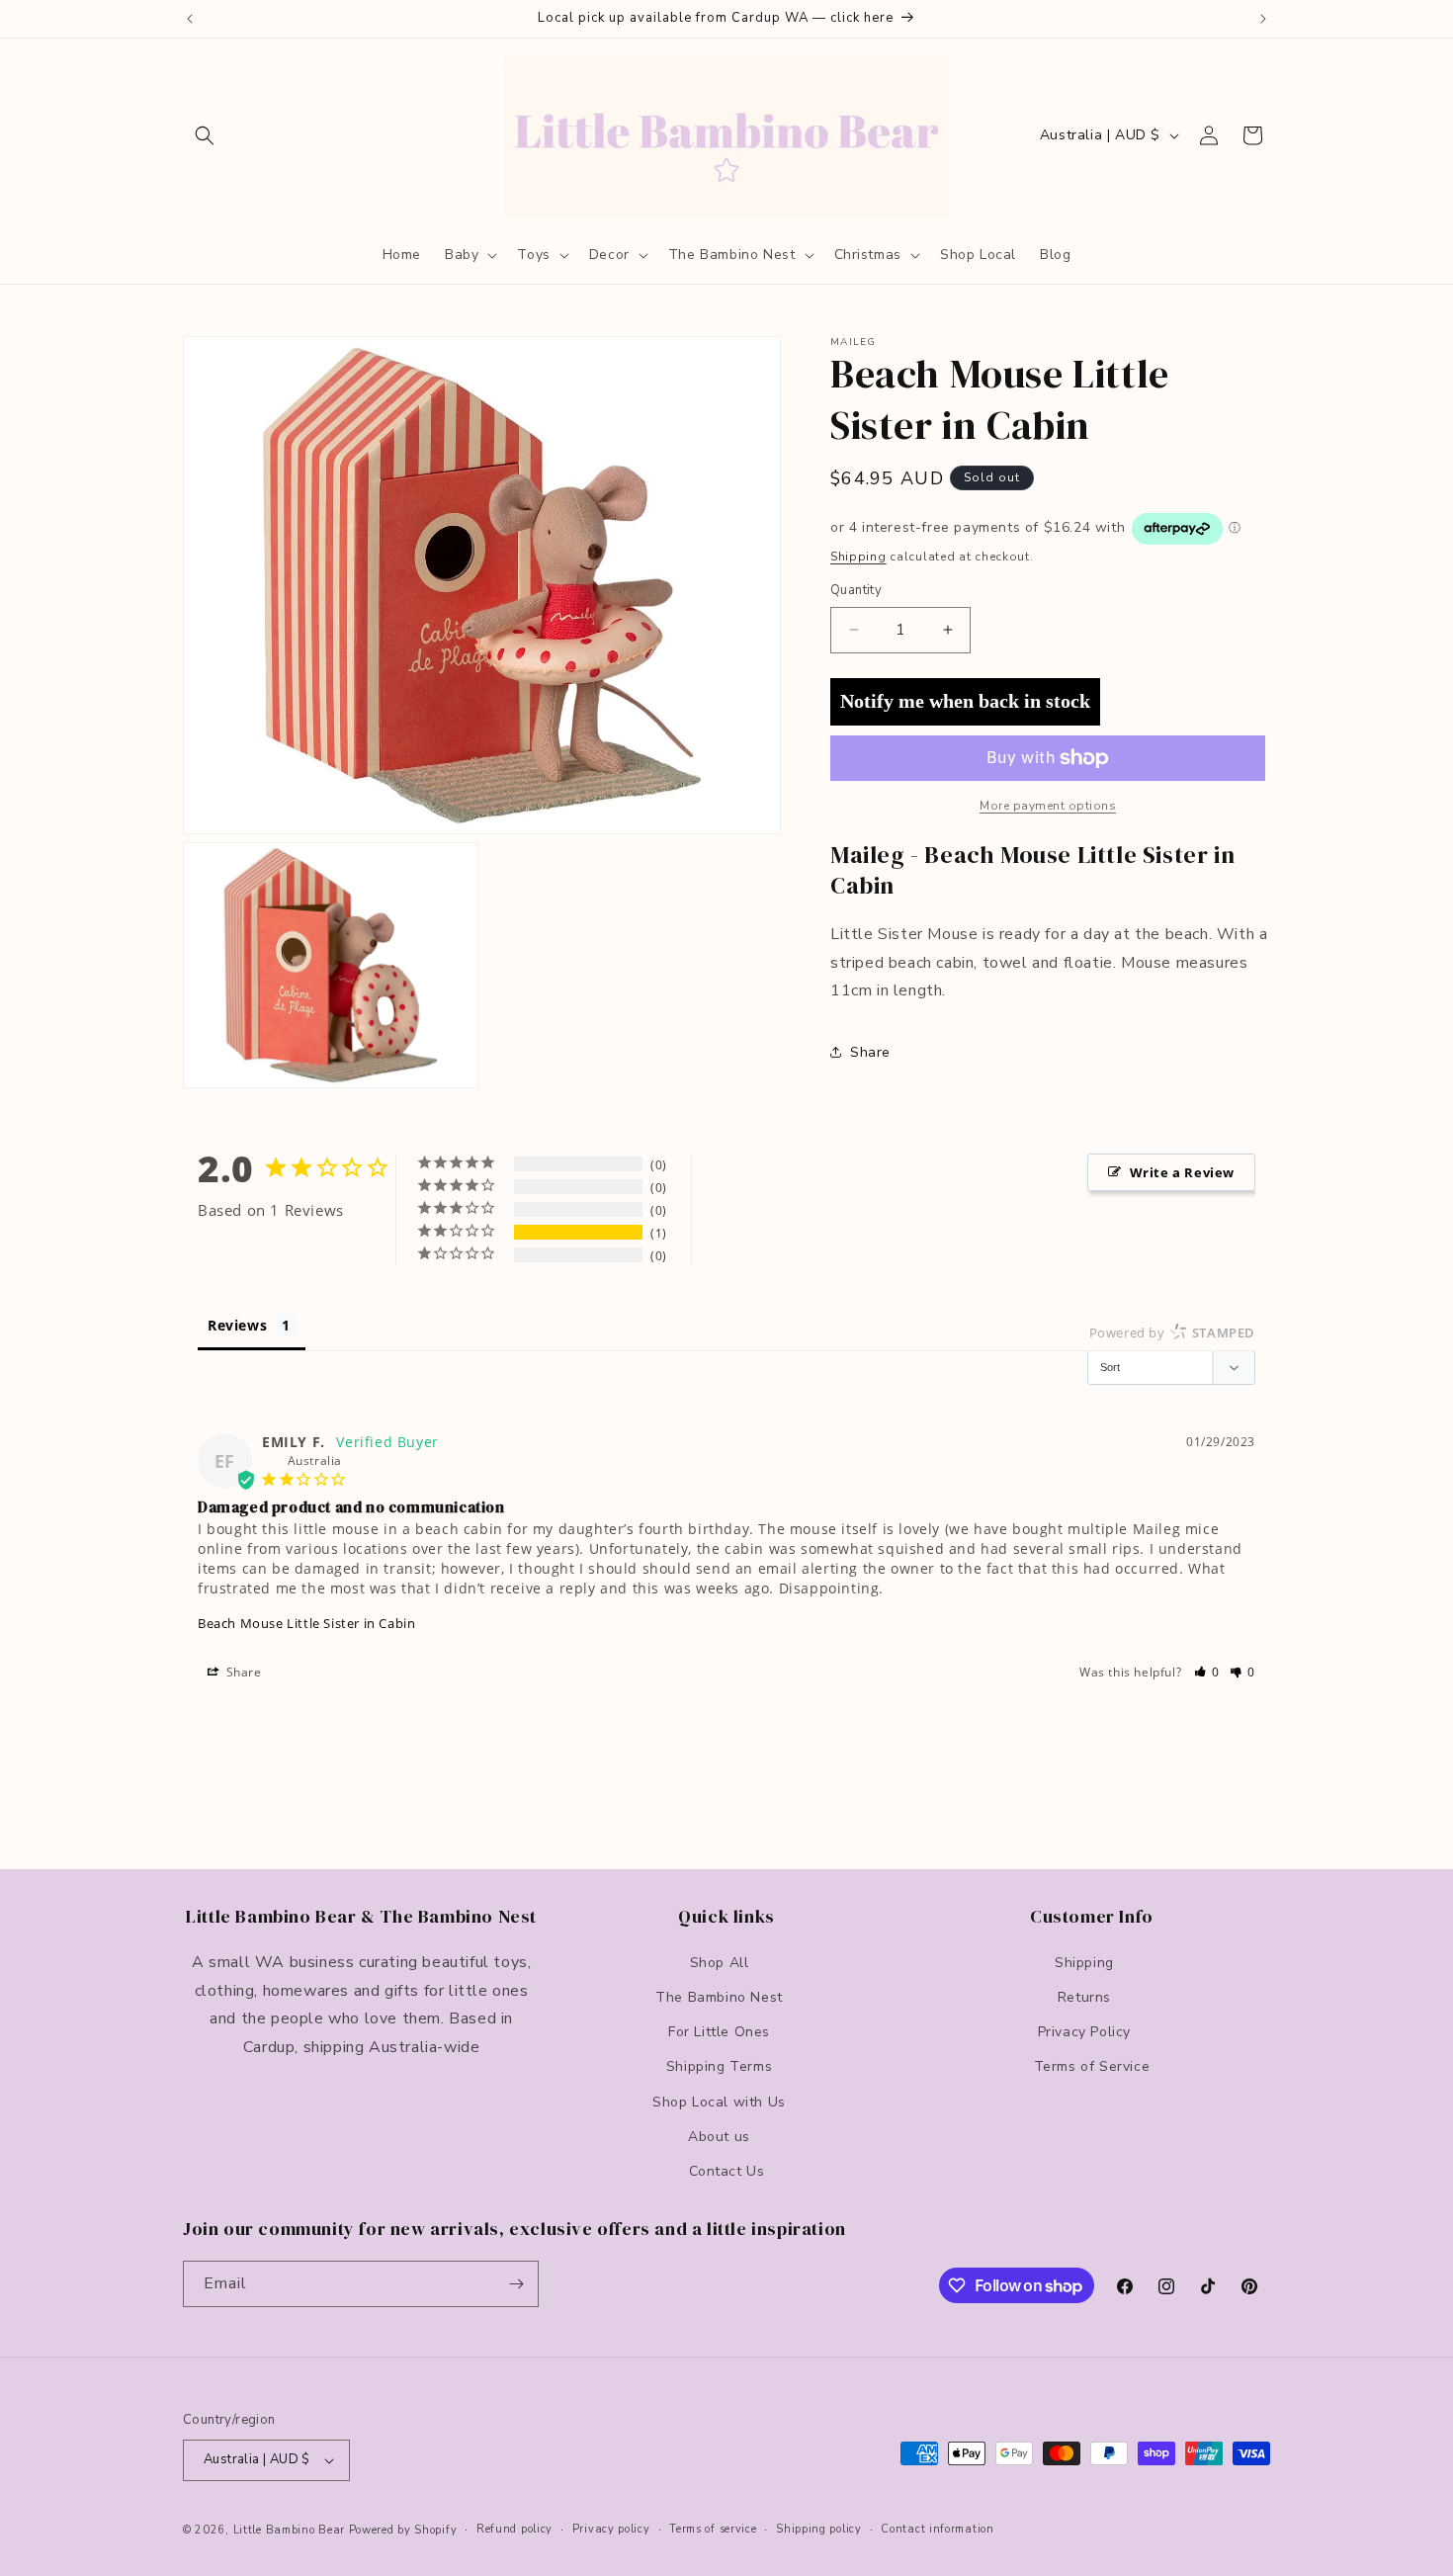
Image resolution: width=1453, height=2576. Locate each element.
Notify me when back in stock (965, 701)
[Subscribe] (516, 2284)
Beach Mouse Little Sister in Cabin (306, 1623)
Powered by (1172, 1332)
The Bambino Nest (719, 1996)
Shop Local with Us (719, 2101)
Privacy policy (611, 2529)
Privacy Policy (1084, 2031)
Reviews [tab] (237, 1325)
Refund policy (514, 2529)
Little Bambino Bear (289, 2530)
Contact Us (727, 2170)
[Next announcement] (1263, 19)
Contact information (937, 2529)
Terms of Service (1092, 2066)
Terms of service (713, 2529)
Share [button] (870, 1052)
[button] (205, 135)
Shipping (858, 557)
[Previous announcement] (190, 19)
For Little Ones (719, 2031)
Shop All (720, 1962)
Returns (1084, 1996)
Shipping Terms (719, 2066)
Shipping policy (819, 2529)
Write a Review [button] (1182, 1172)
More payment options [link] (1048, 806)
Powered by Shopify (403, 2530)
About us (719, 2136)
